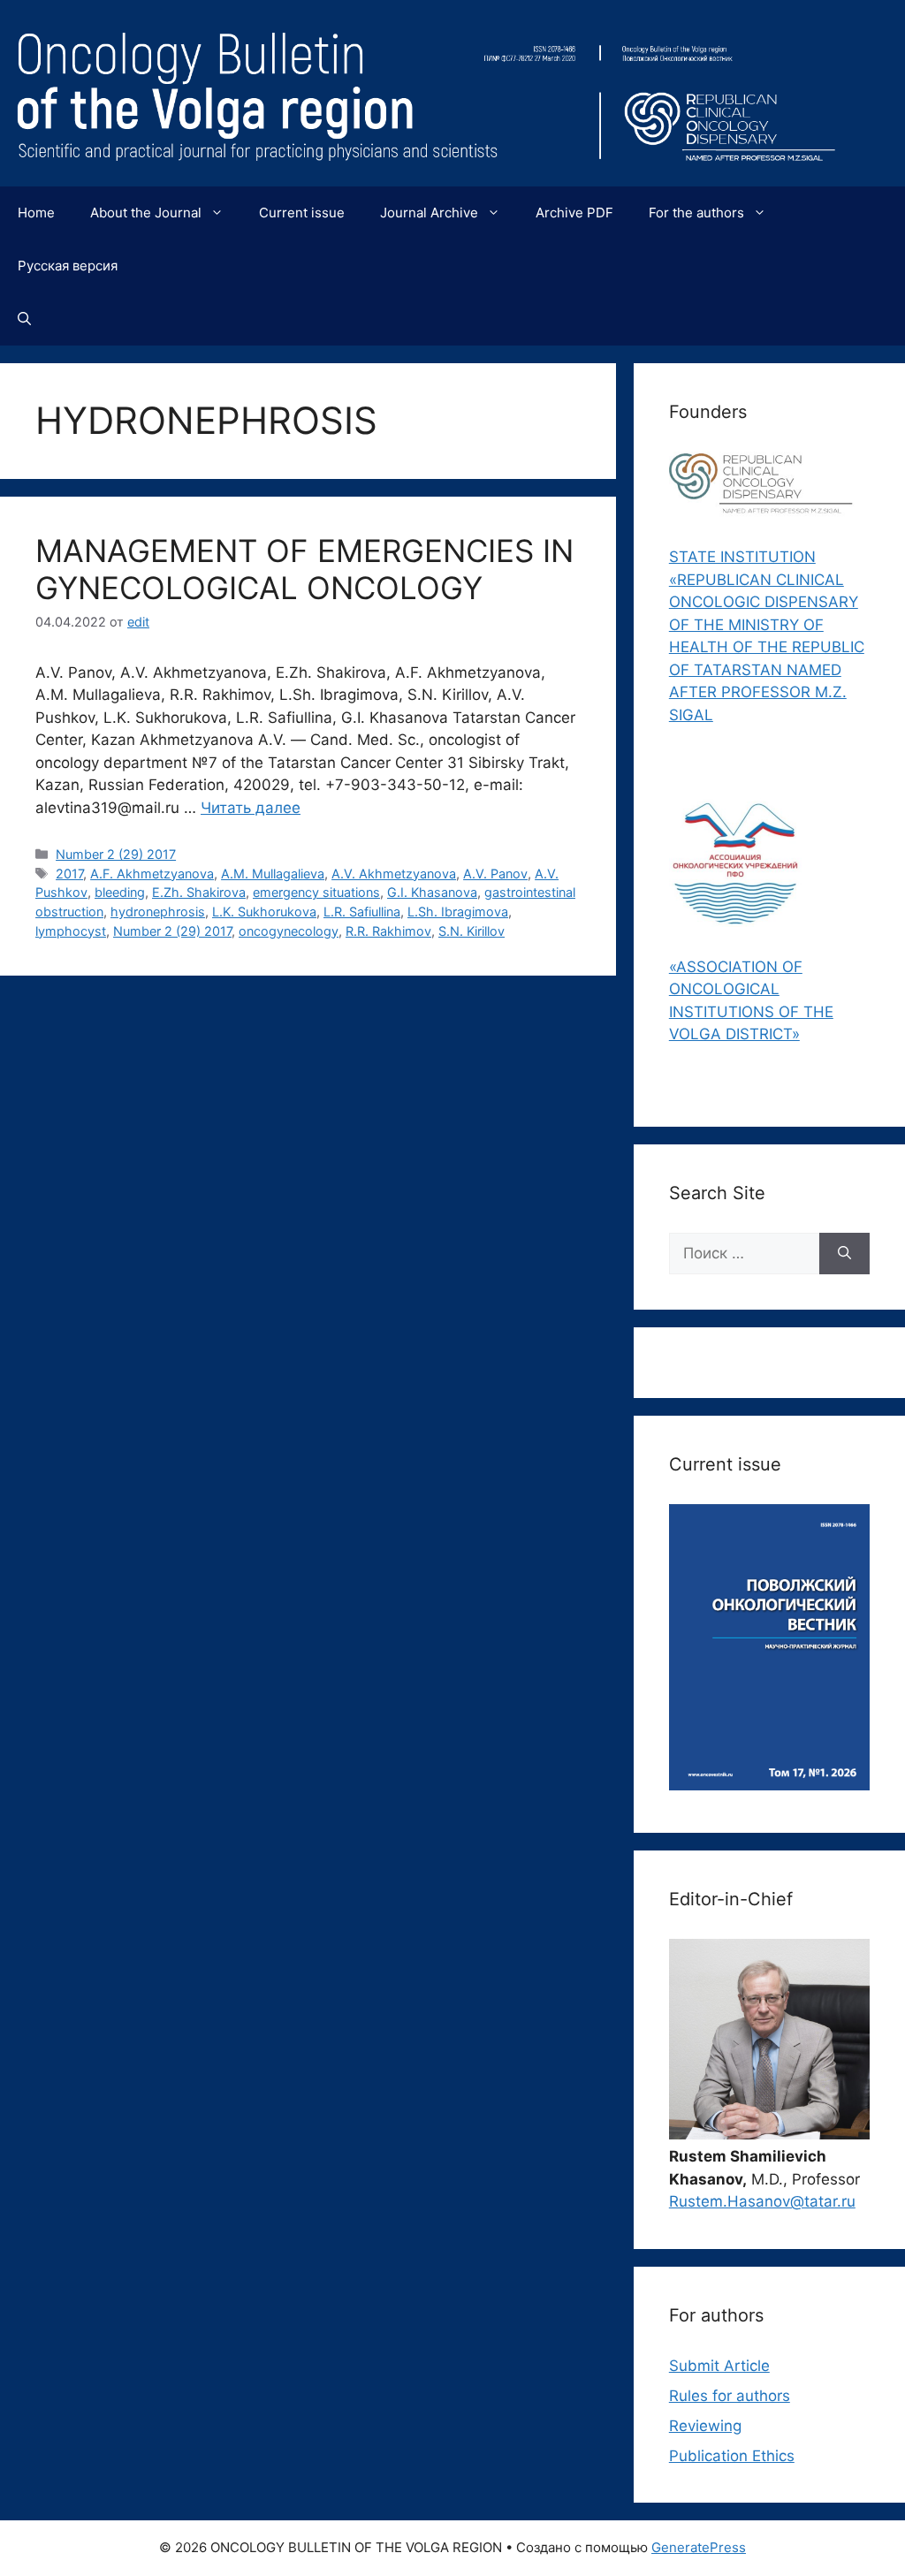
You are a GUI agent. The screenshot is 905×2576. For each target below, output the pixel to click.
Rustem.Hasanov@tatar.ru (762, 2201)
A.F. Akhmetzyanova (152, 874)
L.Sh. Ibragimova (458, 912)
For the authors (696, 213)
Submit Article (719, 2366)
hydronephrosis (158, 912)
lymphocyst (71, 931)
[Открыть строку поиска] (24, 319)
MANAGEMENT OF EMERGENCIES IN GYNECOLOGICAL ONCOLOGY (304, 569)
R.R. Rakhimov (388, 931)
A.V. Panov (495, 874)
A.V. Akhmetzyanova (394, 874)
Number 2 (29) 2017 (116, 854)
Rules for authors (730, 2396)
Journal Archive (429, 213)
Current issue (302, 213)
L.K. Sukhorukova (264, 912)
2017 (69, 874)
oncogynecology (289, 931)
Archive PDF (574, 213)
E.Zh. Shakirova (199, 892)
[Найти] (844, 1254)
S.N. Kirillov (472, 931)
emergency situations (316, 892)
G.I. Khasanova (432, 892)
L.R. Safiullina (362, 912)
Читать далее (251, 808)
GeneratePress (699, 2547)
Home (36, 213)
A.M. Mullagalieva (273, 874)
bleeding (120, 892)
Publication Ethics (732, 2456)
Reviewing (705, 2426)
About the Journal (146, 213)
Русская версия (68, 266)
